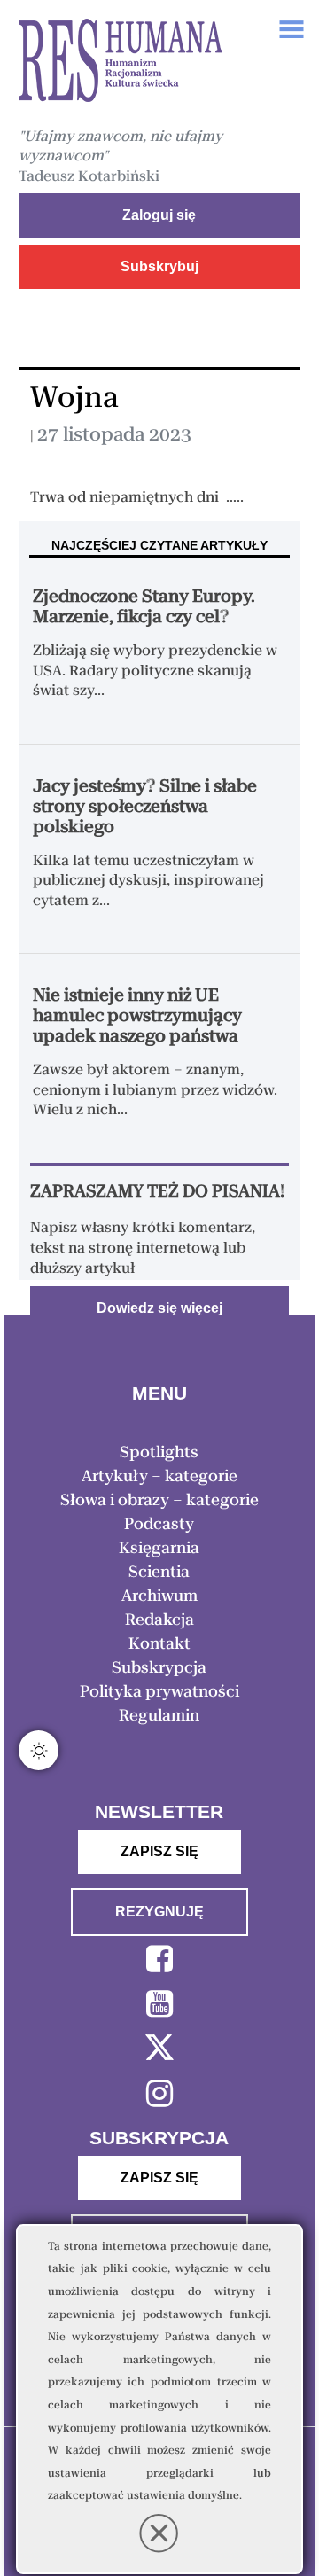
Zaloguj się (159, 215)
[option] (121, 63)
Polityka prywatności (159, 1691)
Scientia (159, 1572)
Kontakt (159, 1643)
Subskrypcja (159, 1667)
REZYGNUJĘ (159, 1912)
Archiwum (159, 1596)
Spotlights (159, 1452)
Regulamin (159, 1715)
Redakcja (159, 1620)
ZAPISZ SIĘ (159, 1851)
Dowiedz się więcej (159, 1308)
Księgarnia (159, 1548)
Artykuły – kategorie (159, 1476)
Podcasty (159, 1524)
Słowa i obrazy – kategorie (159, 1500)
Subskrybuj (159, 266)
